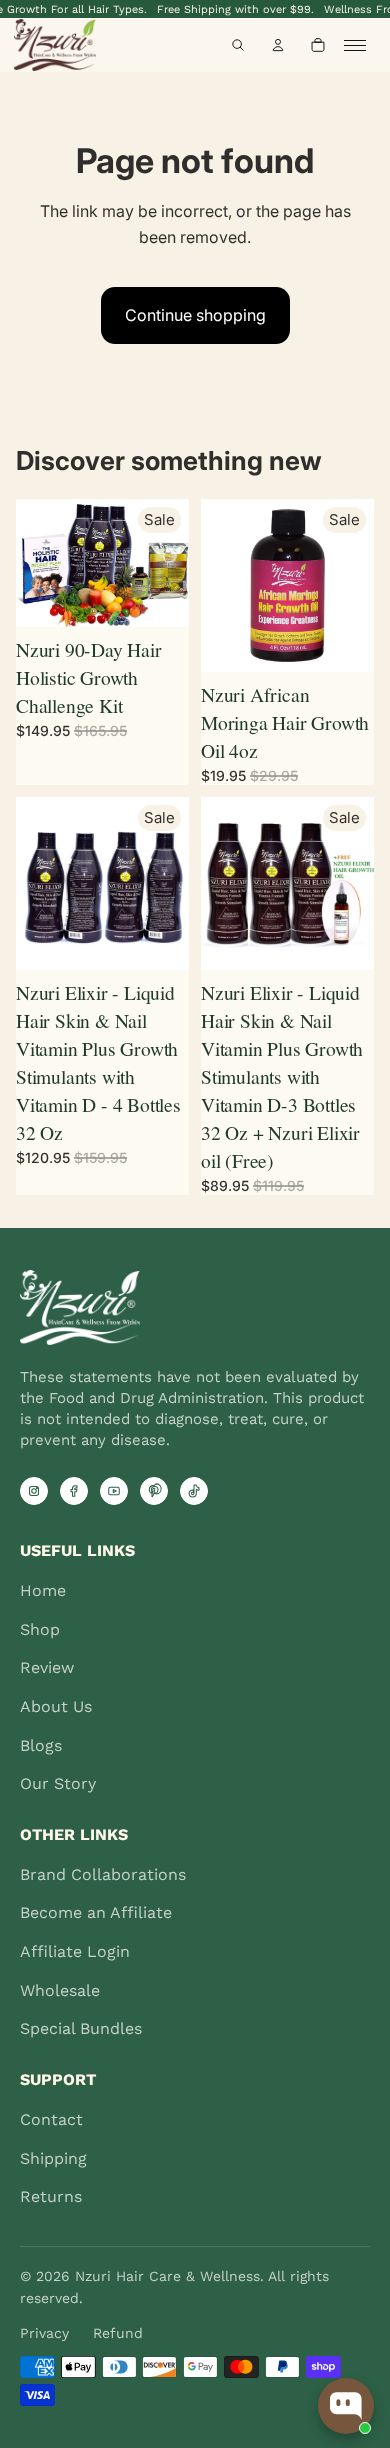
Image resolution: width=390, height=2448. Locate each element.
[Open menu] (360, 45)
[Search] (238, 45)
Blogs (41, 1745)
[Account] (278, 45)
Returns (51, 2196)
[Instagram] (34, 1491)
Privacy (44, 2333)
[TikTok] (194, 1491)
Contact (51, 2119)
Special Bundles (81, 2028)
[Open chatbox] (346, 2406)
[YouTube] (114, 1491)
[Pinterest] (154, 1491)
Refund (118, 2333)
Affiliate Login (75, 1951)
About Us (56, 1706)
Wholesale (60, 1990)
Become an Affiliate (96, 1912)
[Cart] (318, 45)
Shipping (53, 2158)
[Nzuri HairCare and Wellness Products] (73, 45)
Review (47, 1667)
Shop (40, 1629)
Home (43, 1590)
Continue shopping (195, 315)
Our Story (58, 1783)
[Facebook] (74, 1491)
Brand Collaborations (103, 1874)
